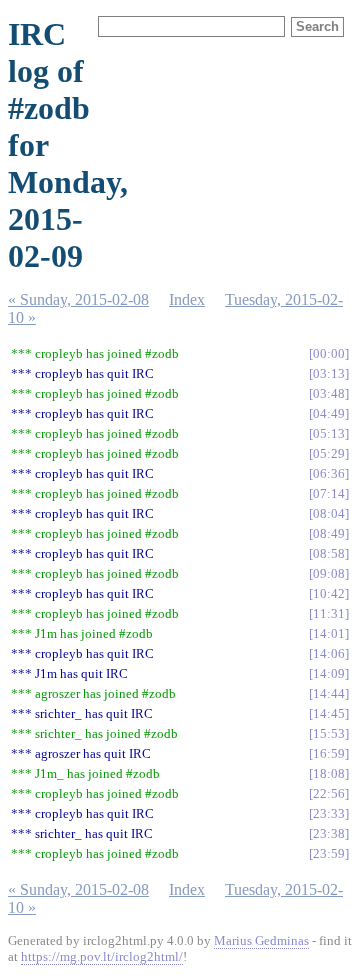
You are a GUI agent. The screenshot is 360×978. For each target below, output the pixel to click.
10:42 (329, 593)
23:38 (329, 833)
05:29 (329, 453)
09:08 (329, 573)
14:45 (329, 713)
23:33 (329, 813)
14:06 (329, 653)
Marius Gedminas (261, 940)
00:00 (329, 353)
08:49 (329, 533)
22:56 (329, 793)
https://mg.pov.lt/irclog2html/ (102, 956)
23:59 (329, 853)
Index (187, 299)
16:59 (329, 753)
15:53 (329, 733)
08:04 (329, 513)
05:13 (329, 433)
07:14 (329, 493)
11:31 (329, 613)
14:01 (329, 633)
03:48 (329, 393)
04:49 (329, 413)
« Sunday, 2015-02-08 (78, 299)
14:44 (329, 693)
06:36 (329, 473)
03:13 (329, 373)
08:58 (329, 553)
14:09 (329, 673)
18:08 (329, 773)
